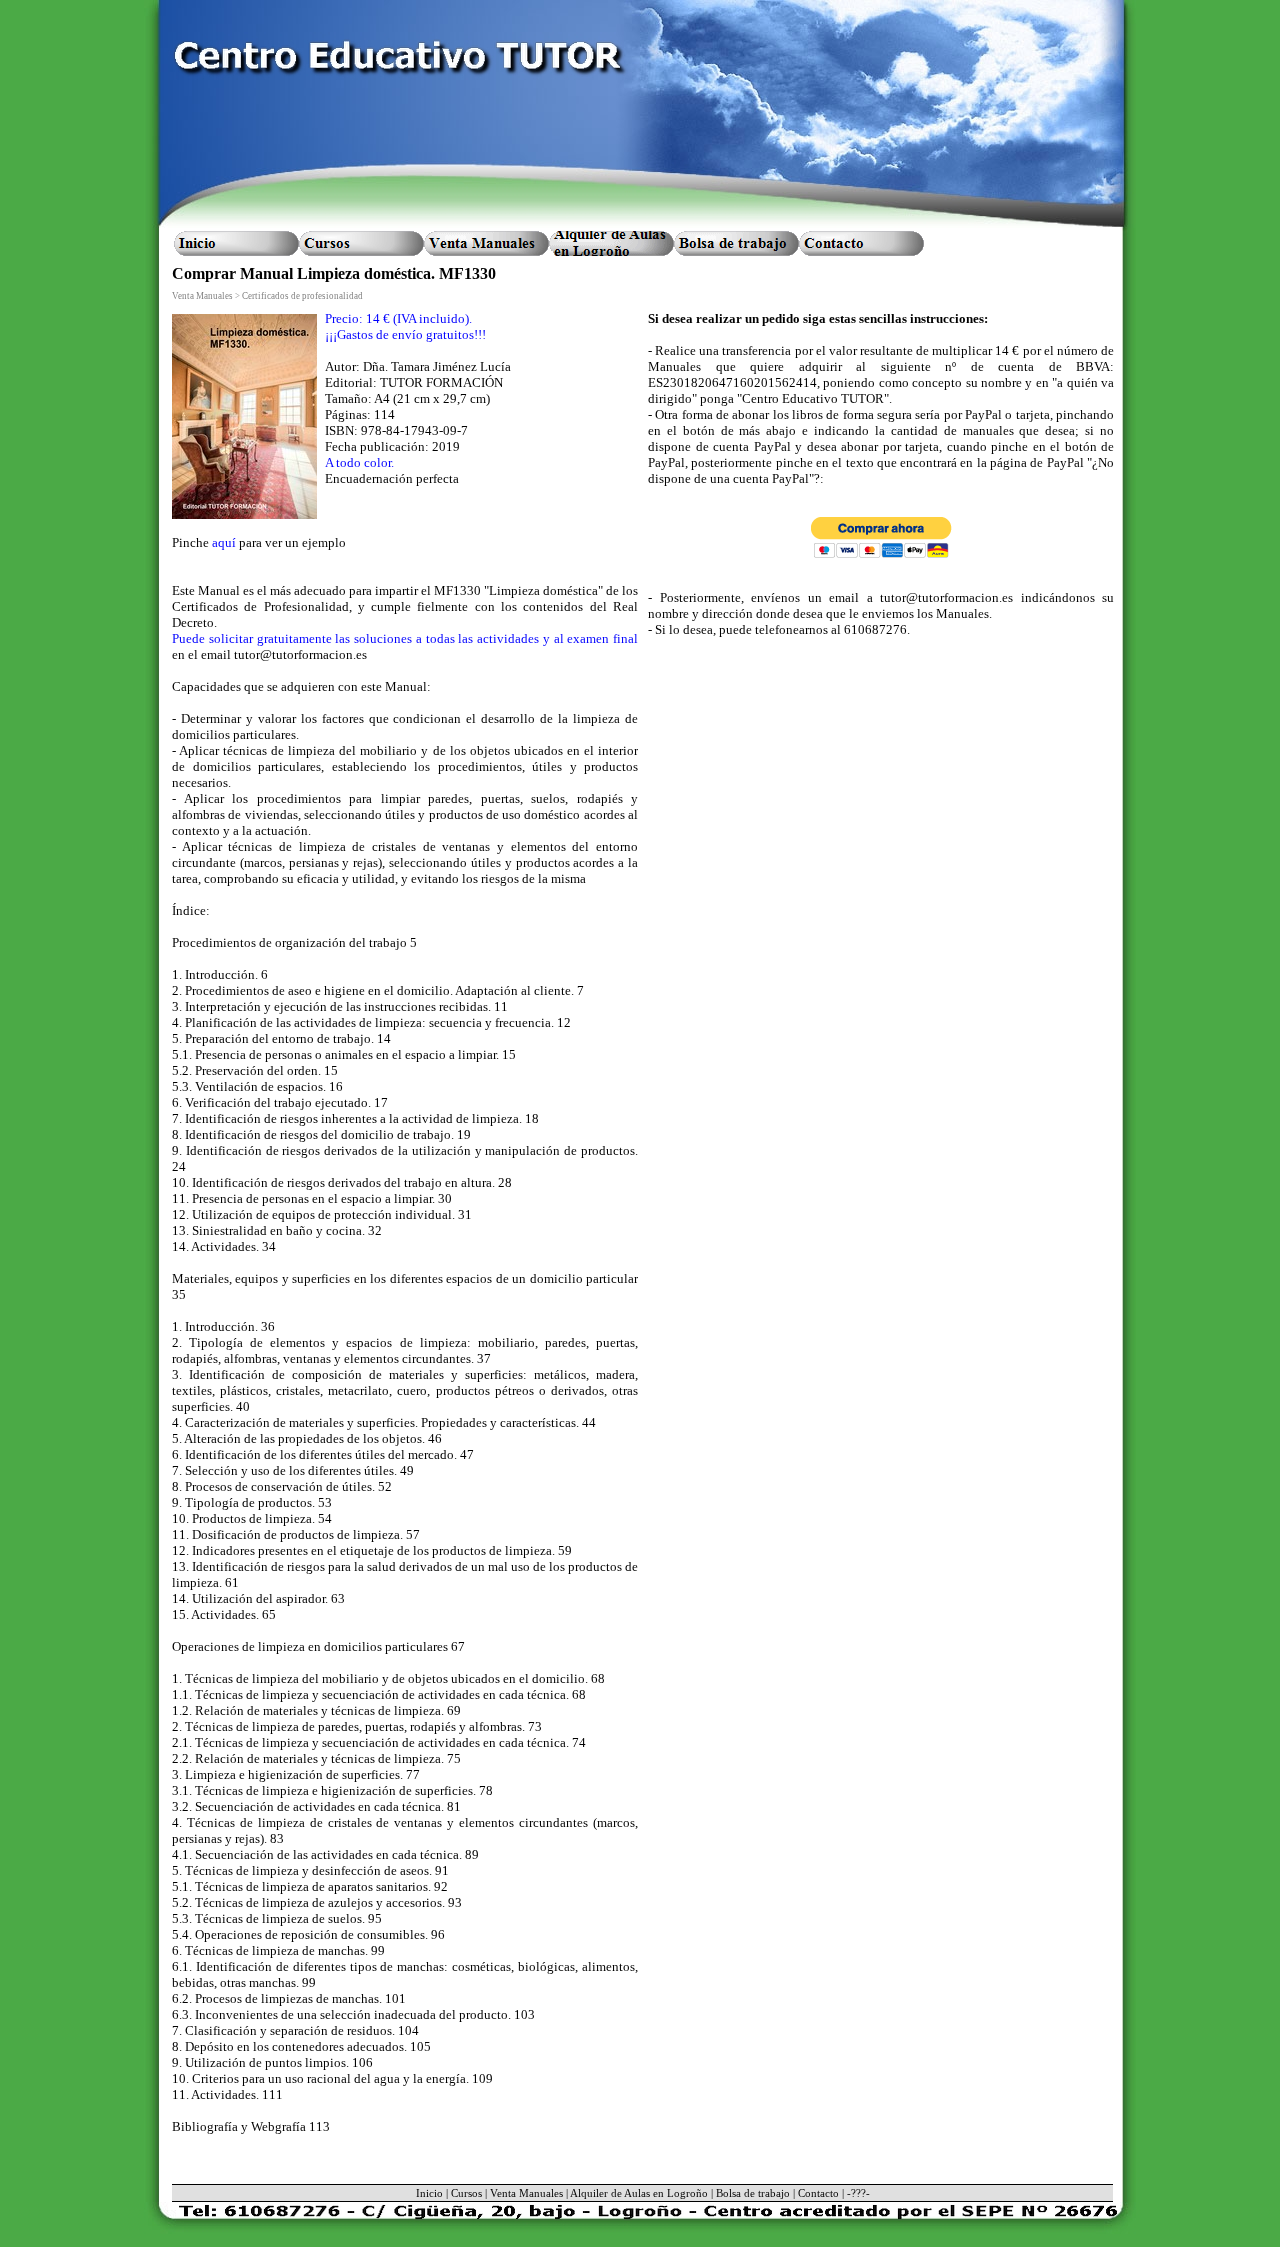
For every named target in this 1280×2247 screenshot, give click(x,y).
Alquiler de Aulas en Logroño (639, 2193)
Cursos (466, 2193)
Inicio (429, 2193)
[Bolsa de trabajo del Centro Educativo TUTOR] (736, 243)
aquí (224, 542)
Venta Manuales (526, 2193)
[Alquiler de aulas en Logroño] (611, 243)
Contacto (818, 2193)
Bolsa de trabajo (753, 2193)
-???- (858, 2193)
